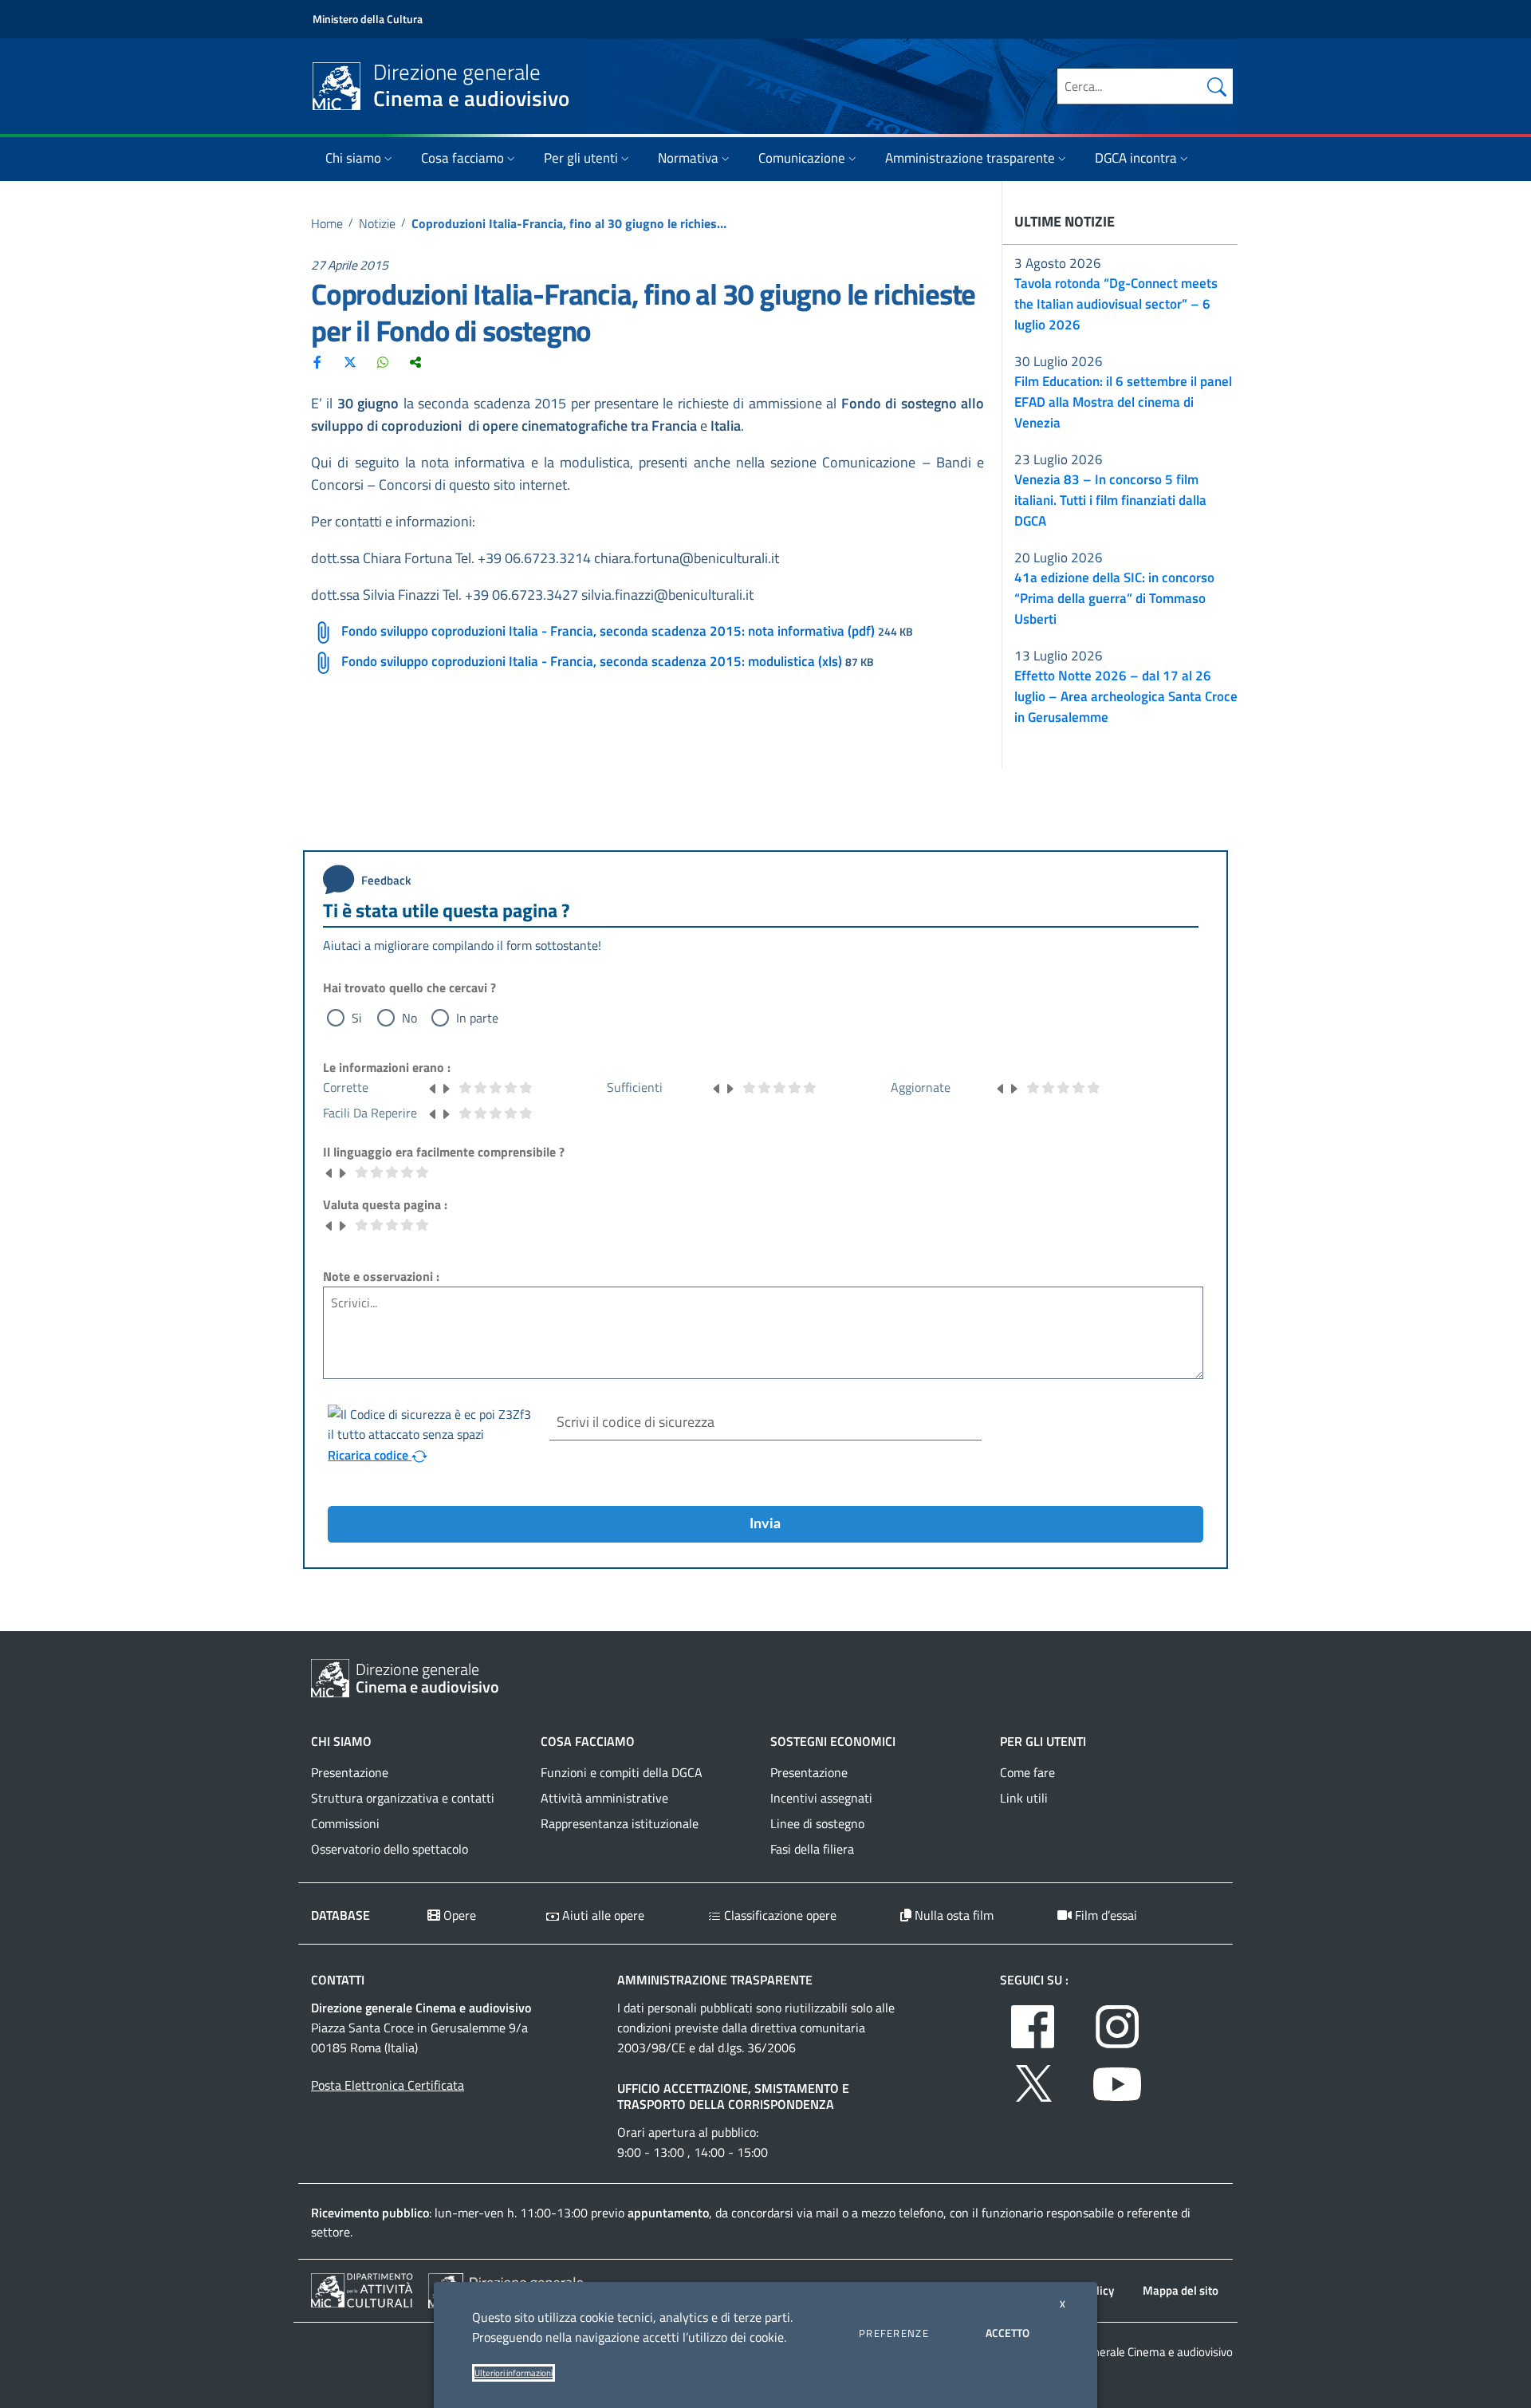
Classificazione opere (779, 1915)
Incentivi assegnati (821, 1798)
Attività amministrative (604, 1798)
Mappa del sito (1181, 2290)
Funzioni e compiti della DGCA (622, 1772)
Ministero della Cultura (368, 19)
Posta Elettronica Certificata (388, 2085)
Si (357, 1018)
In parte (477, 1018)
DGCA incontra (1136, 158)
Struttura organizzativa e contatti (403, 1798)
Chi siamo (353, 158)
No (409, 1018)
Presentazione (350, 1772)
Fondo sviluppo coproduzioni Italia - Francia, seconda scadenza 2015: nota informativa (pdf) (608, 631)
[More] (415, 361)
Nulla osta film (952, 1915)
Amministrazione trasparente (970, 158)
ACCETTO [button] (1008, 2333)
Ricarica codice (370, 1455)
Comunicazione (802, 158)
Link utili (1024, 1798)
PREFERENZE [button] (894, 2333)
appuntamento (668, 2213)
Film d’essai (1104, 1915)
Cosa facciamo (462, 158)
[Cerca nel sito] (1217, 86)
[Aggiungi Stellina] (446, 1087)
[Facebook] (317, 361)
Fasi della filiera (812, 1849)
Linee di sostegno (817, 1823)
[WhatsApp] (383, 361)
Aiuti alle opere (602, 1915)
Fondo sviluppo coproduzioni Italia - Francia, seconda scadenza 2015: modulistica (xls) (592, 661)
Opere (458, 1915)
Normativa (688, 158)
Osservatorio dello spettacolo (390, 1849)
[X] (350, 361)
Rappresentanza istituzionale (620, 1823)
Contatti (338, 1980)
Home (327, 223)
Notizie (377, 223)
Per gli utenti (581, 158)
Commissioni (345, 1823)
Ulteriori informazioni (514, 2373)
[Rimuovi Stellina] (433, 1087)
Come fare (1027, 1772)
